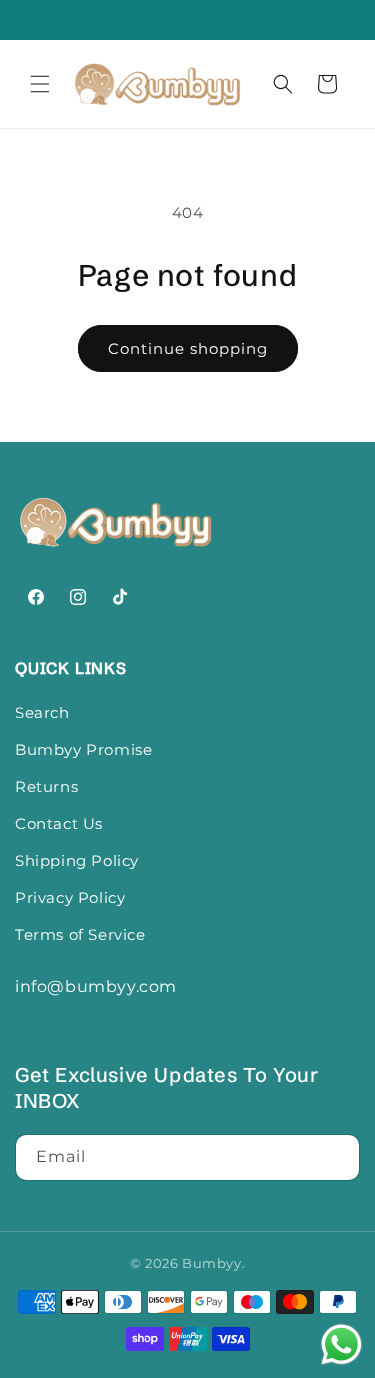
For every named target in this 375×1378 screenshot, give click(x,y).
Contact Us (59, 823)
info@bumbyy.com (96, 986)
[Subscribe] (337, 1157)
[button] (40, 84)
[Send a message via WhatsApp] (341, 1344)
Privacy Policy (70, 897)
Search (42, 712)
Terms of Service (80, 934)
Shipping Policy (77, 860)
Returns (46, 786)
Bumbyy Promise (83, 749)
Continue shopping (188, 348)
